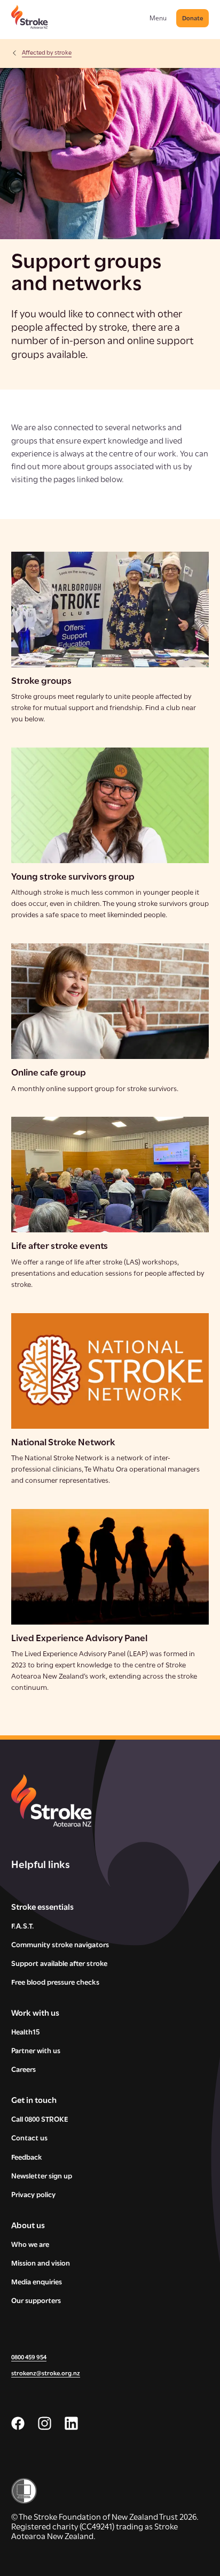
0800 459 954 (29, 2358)
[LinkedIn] (71, 2423)
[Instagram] (45, 2423)
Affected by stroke (47, 53)
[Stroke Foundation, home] (30, 17)
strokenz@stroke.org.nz (46, 2374)
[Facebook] (18, 2423)
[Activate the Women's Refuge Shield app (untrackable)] (110, 2491)
